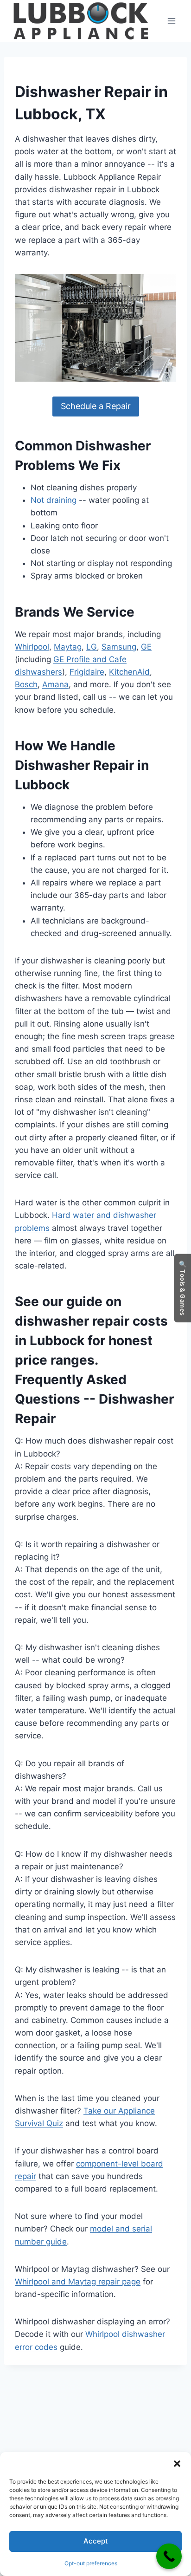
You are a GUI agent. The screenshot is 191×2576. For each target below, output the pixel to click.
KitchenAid (129, 672)
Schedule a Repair (96, 406)
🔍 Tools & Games (183, 1288)
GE (146, 647)
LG (92, 647)
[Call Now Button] (169, 2556)
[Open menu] (171, 21)
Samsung (119, 647)
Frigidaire (87, 672)
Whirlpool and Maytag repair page (78, 2282)
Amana (55, 684)
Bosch (26, 684)
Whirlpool (32, 647)
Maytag (68, 647)
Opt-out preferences (91, 2563)
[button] (177, 2464)
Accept (96, 2541)
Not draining (54, 500)
